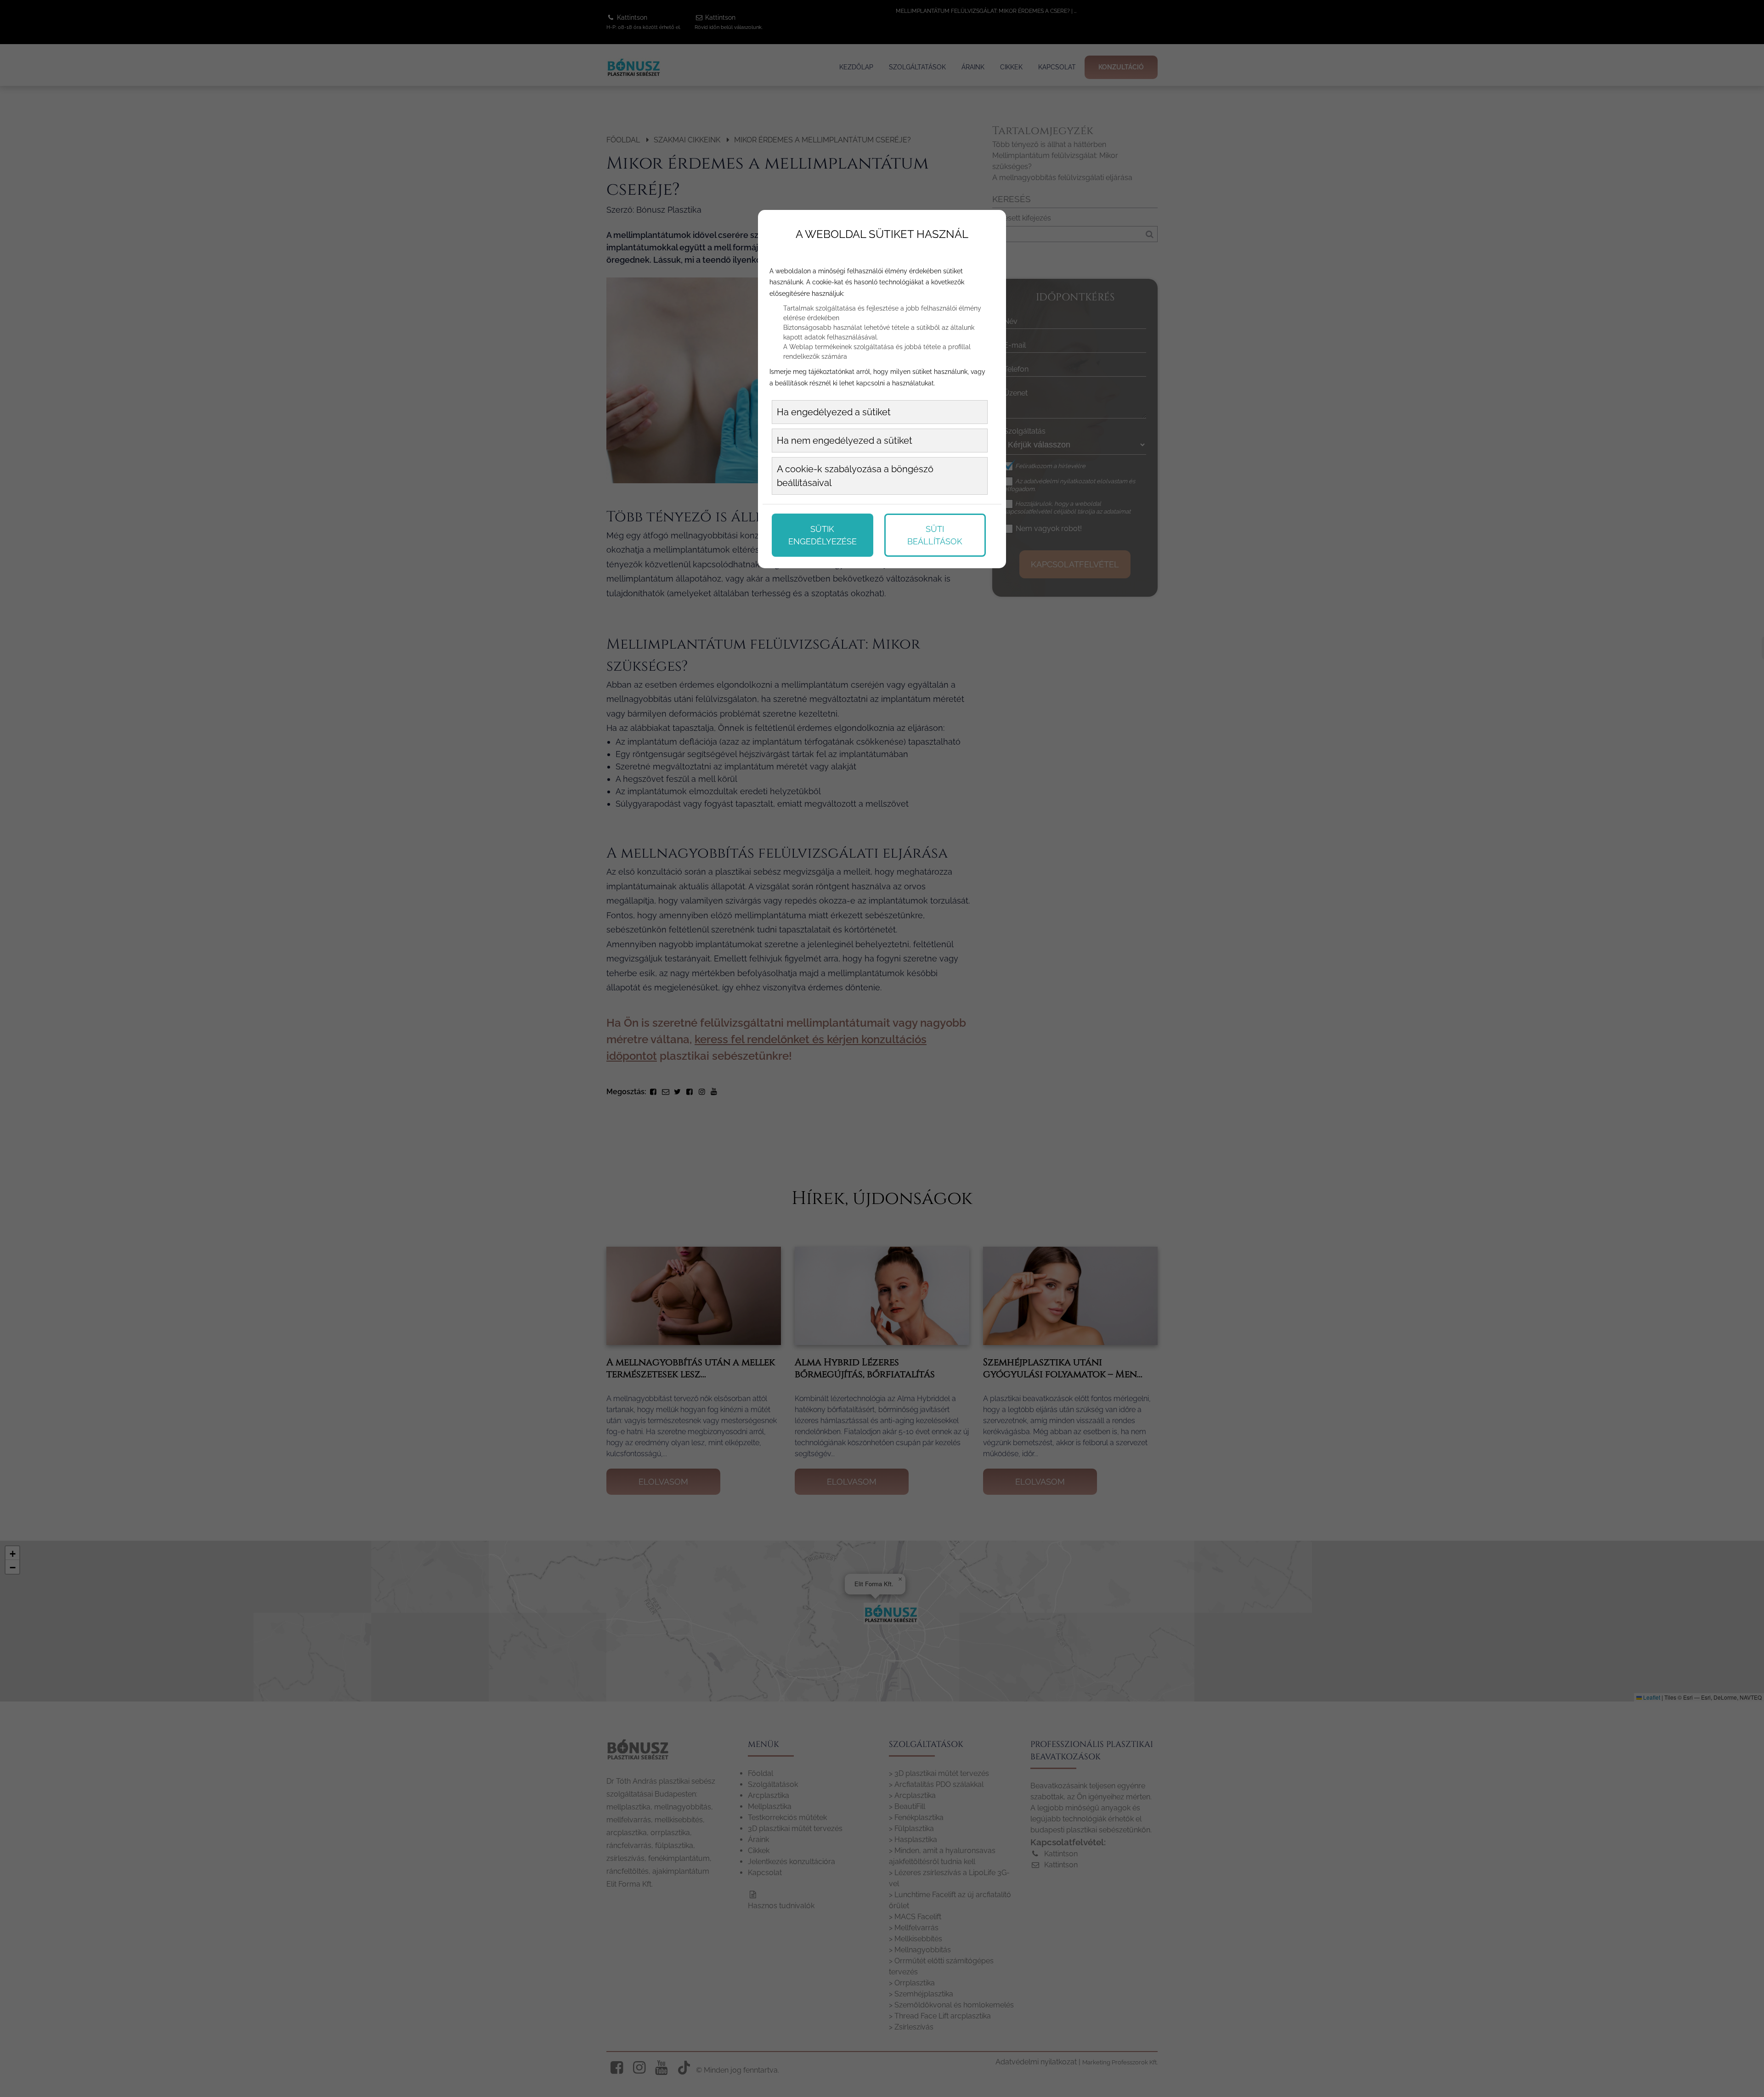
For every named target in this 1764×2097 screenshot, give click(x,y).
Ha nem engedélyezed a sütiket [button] (845, 441)
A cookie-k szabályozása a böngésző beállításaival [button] (855, 476)
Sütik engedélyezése (823, 535)
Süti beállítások (935, 535)
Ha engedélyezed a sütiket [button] (834, 412)
